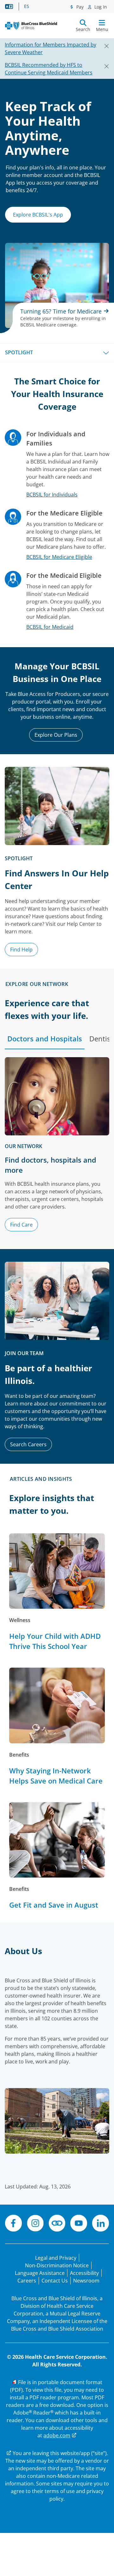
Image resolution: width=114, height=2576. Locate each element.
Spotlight (19, 352)
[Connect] (57, 2224)
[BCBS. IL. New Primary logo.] (31, 25)
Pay (79, 7)
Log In (100, 7)
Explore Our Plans (56, 735)
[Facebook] (13, 2224)
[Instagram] (35, 2224)
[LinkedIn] (101, 2224)
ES (27, 6)
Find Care (21, 1225)
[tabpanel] (57, 1147)
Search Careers (28, 1444)
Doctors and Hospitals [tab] (45, 1039)
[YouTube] (79, 2224)
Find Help (21, 950)
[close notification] (104, 45)
